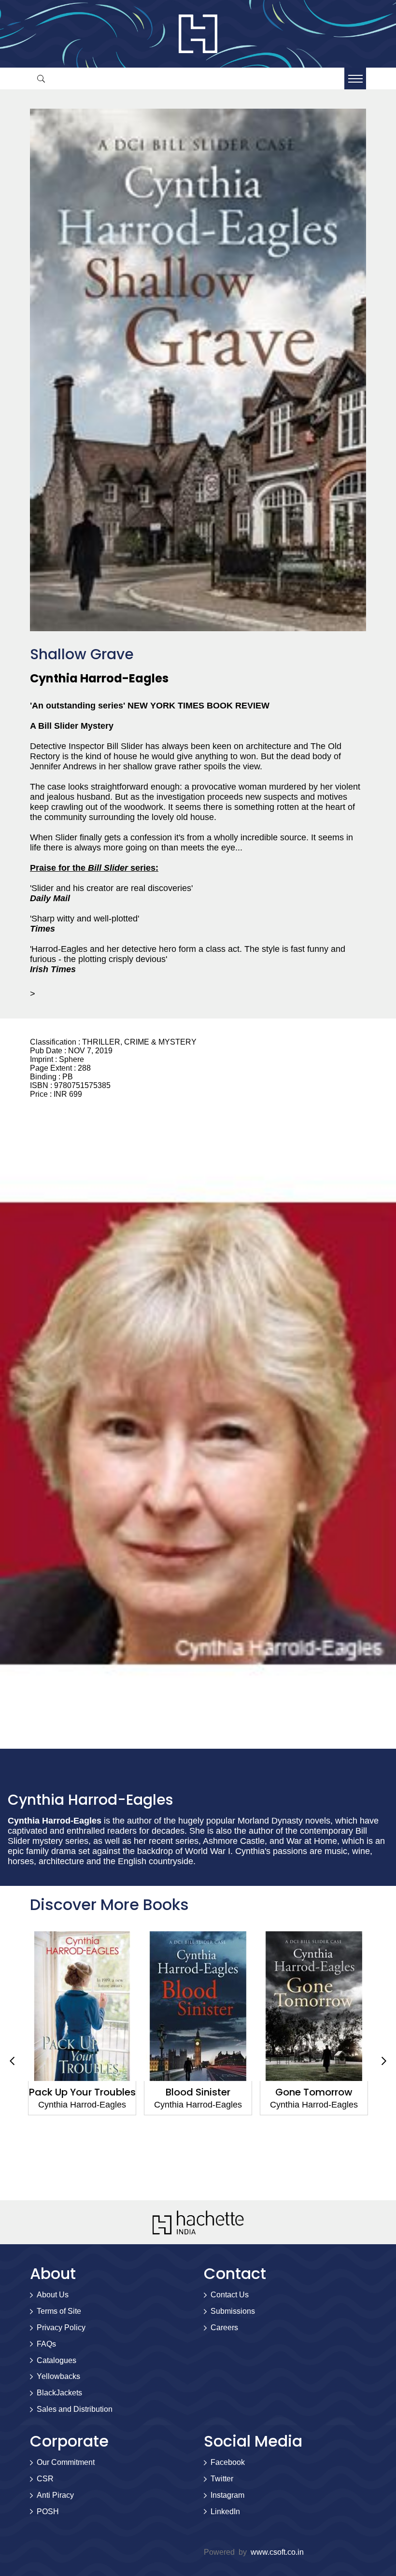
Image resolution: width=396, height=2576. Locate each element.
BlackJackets (59, 2393)
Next (384, 2061)
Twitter (222, 2479)
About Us (53, 2295)
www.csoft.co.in (277, 2552)
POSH (48, 2512)
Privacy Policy (61, 2328)
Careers (224, 2328)
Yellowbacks (58, 2376)
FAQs (46, 2344)
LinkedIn (225, 2512)
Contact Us (230, 2295)
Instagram (227, 2495)
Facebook (228, 2462)
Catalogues (57, 2360)
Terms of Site (59, 2311)
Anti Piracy (55, 2495)
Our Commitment (66, 2462)
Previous (12, 2061)
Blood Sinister (109, 2092)
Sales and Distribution (75, 2409)
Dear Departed (341, 2092)
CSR (45, 2479)
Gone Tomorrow (225, 2092)
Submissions (233, 2311)
